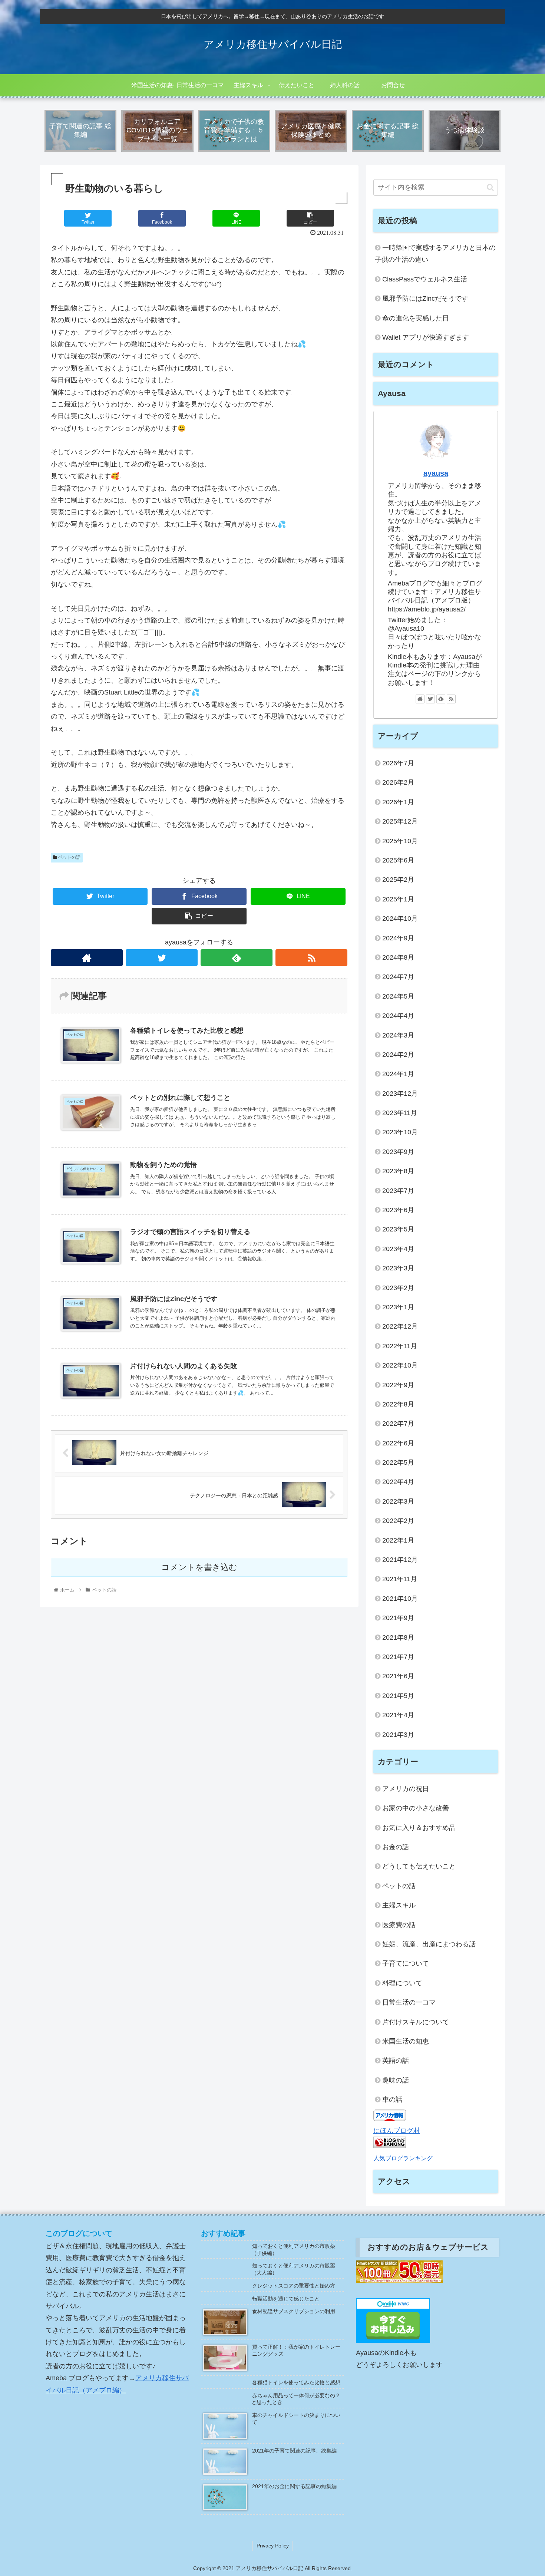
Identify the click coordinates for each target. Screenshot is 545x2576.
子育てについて (406, 1963)
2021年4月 (398, 1715)
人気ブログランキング (403, 2158)
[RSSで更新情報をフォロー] (311, 958)
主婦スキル (399, 1905)
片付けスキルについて (416, 2022)
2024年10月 (400, 918)
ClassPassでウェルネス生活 (425, 279)
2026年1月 (398, 802)
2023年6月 (398, 1210)
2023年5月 (398, 1229)
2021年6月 (398, 1676)
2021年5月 (398, 1696)
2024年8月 (398, 957)
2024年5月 (398, 996)
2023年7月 (398, 1191)
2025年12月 (400, 821)
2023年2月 (398, 1288)
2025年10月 (400, 841)
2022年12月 (400, 1326)
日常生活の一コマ (409, 2002)
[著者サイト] (87, 958)
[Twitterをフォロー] (162, 958)
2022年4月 (398, 1482)
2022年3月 (398, 1501)
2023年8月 (398, 1171)
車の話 (392, 2100)
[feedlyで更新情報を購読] (237, 958)
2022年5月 (398, 1462)
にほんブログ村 (397, 2131)
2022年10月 (400, 1365)
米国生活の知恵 (406, 2041)
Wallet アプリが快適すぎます (426, 337)
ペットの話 (69, 857)
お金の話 (396, 1847)
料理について (402, 1983)
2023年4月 (398, 1249)
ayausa (436, 473)
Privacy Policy (273, 2546)
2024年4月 (398, 1016)
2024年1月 (398, 1074)
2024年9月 (398, 938)
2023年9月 (398, 1152)
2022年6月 (398, 1443)
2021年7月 (398, 1657)
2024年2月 (398, 1055)
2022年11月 (400, 1346)
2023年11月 (400, 1113)
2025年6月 (398, 860)
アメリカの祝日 (406, 1789)
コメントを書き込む (199, 1567)
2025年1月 (398, 899)
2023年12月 (400, 1094)
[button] (490, 187)
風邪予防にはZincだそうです (425, 299)
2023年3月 (398, 1268)
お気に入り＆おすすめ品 (419, 1828)
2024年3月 (398, 1035)
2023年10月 (400, 1132)
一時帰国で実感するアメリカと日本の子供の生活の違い (435, 254)
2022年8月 (398, 1404)
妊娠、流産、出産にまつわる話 (429, 1944)
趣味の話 (396, 2080)
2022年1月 (398, 1540)
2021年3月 (398, 1735)
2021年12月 (400, 1560)
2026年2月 (398, 782)
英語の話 (396, 2061)
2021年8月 (398, 1637)
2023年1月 (398, 1307)
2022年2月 (398, 1521)
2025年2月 (398, 880)
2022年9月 (398, 1385)
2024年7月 (398, 977)
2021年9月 (398, 1618)
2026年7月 (398, 763)
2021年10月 (400, 1599)
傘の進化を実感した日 (416, 318)
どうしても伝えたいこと (419, 1866)
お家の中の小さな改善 (416, 1808)
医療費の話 (399, 1925)
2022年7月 (398, 1424)
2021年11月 (400, 1579)
